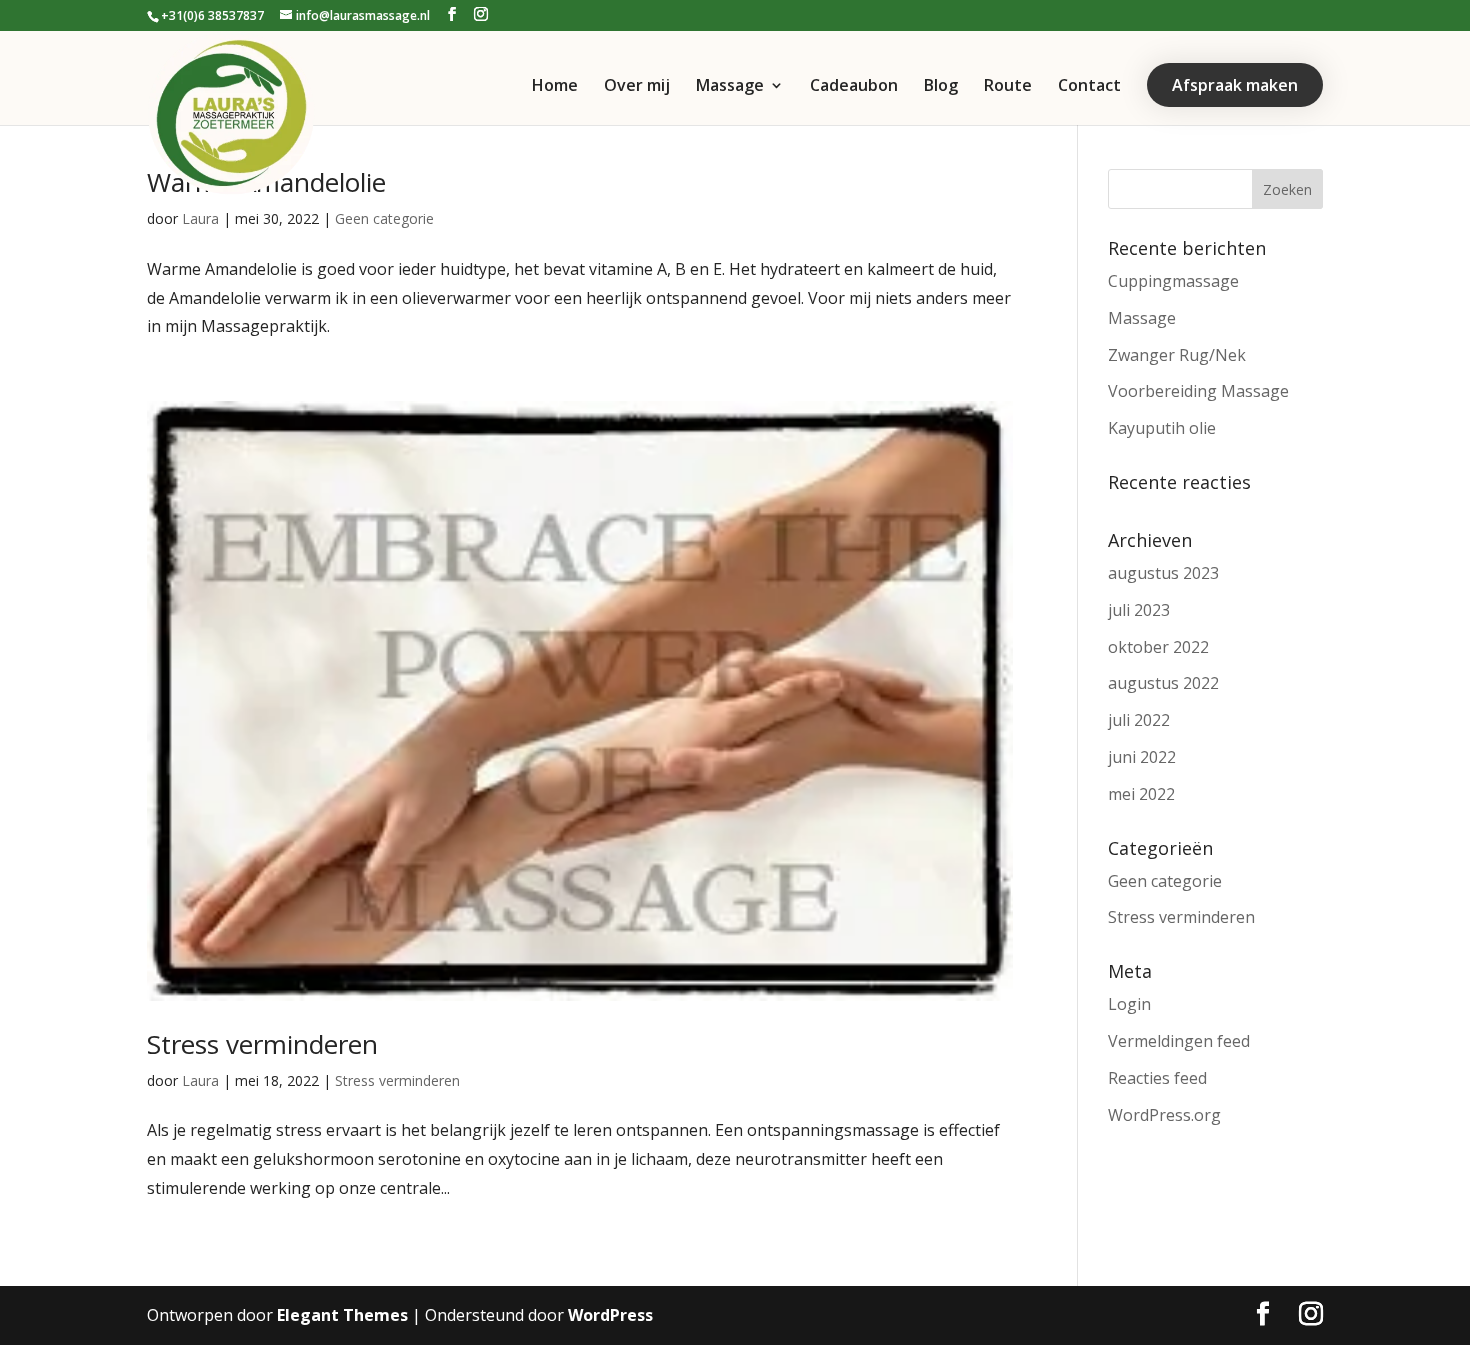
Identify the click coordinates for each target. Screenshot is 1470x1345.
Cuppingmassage (1173, 281)
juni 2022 (1142, 757)
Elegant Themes (342, 1315)
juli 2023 (1139, 610)
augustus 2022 (1163, 683)
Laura (200, 218)
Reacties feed (1157, 1078)
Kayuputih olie (1162, 428)
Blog (941, 87)
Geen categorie (384, 218)
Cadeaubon (854, 87)
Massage (730, 87)
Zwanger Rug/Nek (1177, 355)
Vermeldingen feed (1179, 1041)
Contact (1089, 87)
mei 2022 (1141, 794)
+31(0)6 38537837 (212, 15)
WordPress (610, 1315)
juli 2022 (1139, 720)
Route (1008, 87)
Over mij (637, 87)
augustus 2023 (1163, 573)
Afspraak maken (1235, 85)
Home (555, 87)
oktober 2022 (1158, 647)
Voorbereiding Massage (1198, 391)
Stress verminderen (262, 1044)
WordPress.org (1164, 1115)
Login (1129, 1004)
